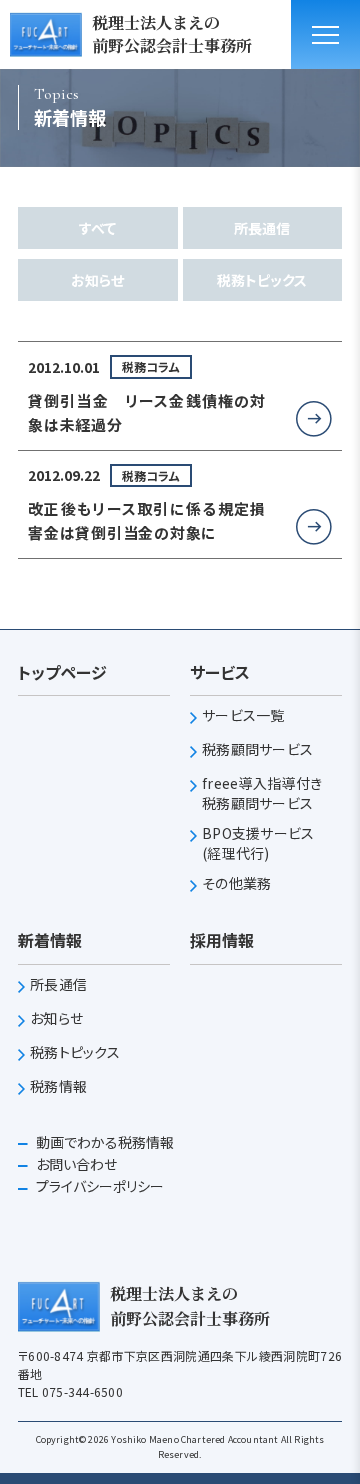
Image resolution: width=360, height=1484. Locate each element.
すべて (97, 228)
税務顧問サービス (257, 749)
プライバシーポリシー (98, 1186)
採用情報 (222, 940)
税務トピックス (262, 280)
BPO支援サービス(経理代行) (258, 843)
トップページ (62, 672)
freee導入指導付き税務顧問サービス (262, 793)
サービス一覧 (243, 715)
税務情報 (58, 1086)
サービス (220, 672)
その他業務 (236, 883)
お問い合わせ (75, 1164)
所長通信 (262, 228)
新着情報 (50, 940)
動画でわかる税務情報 (103, 1142)
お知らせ (97, 280)
